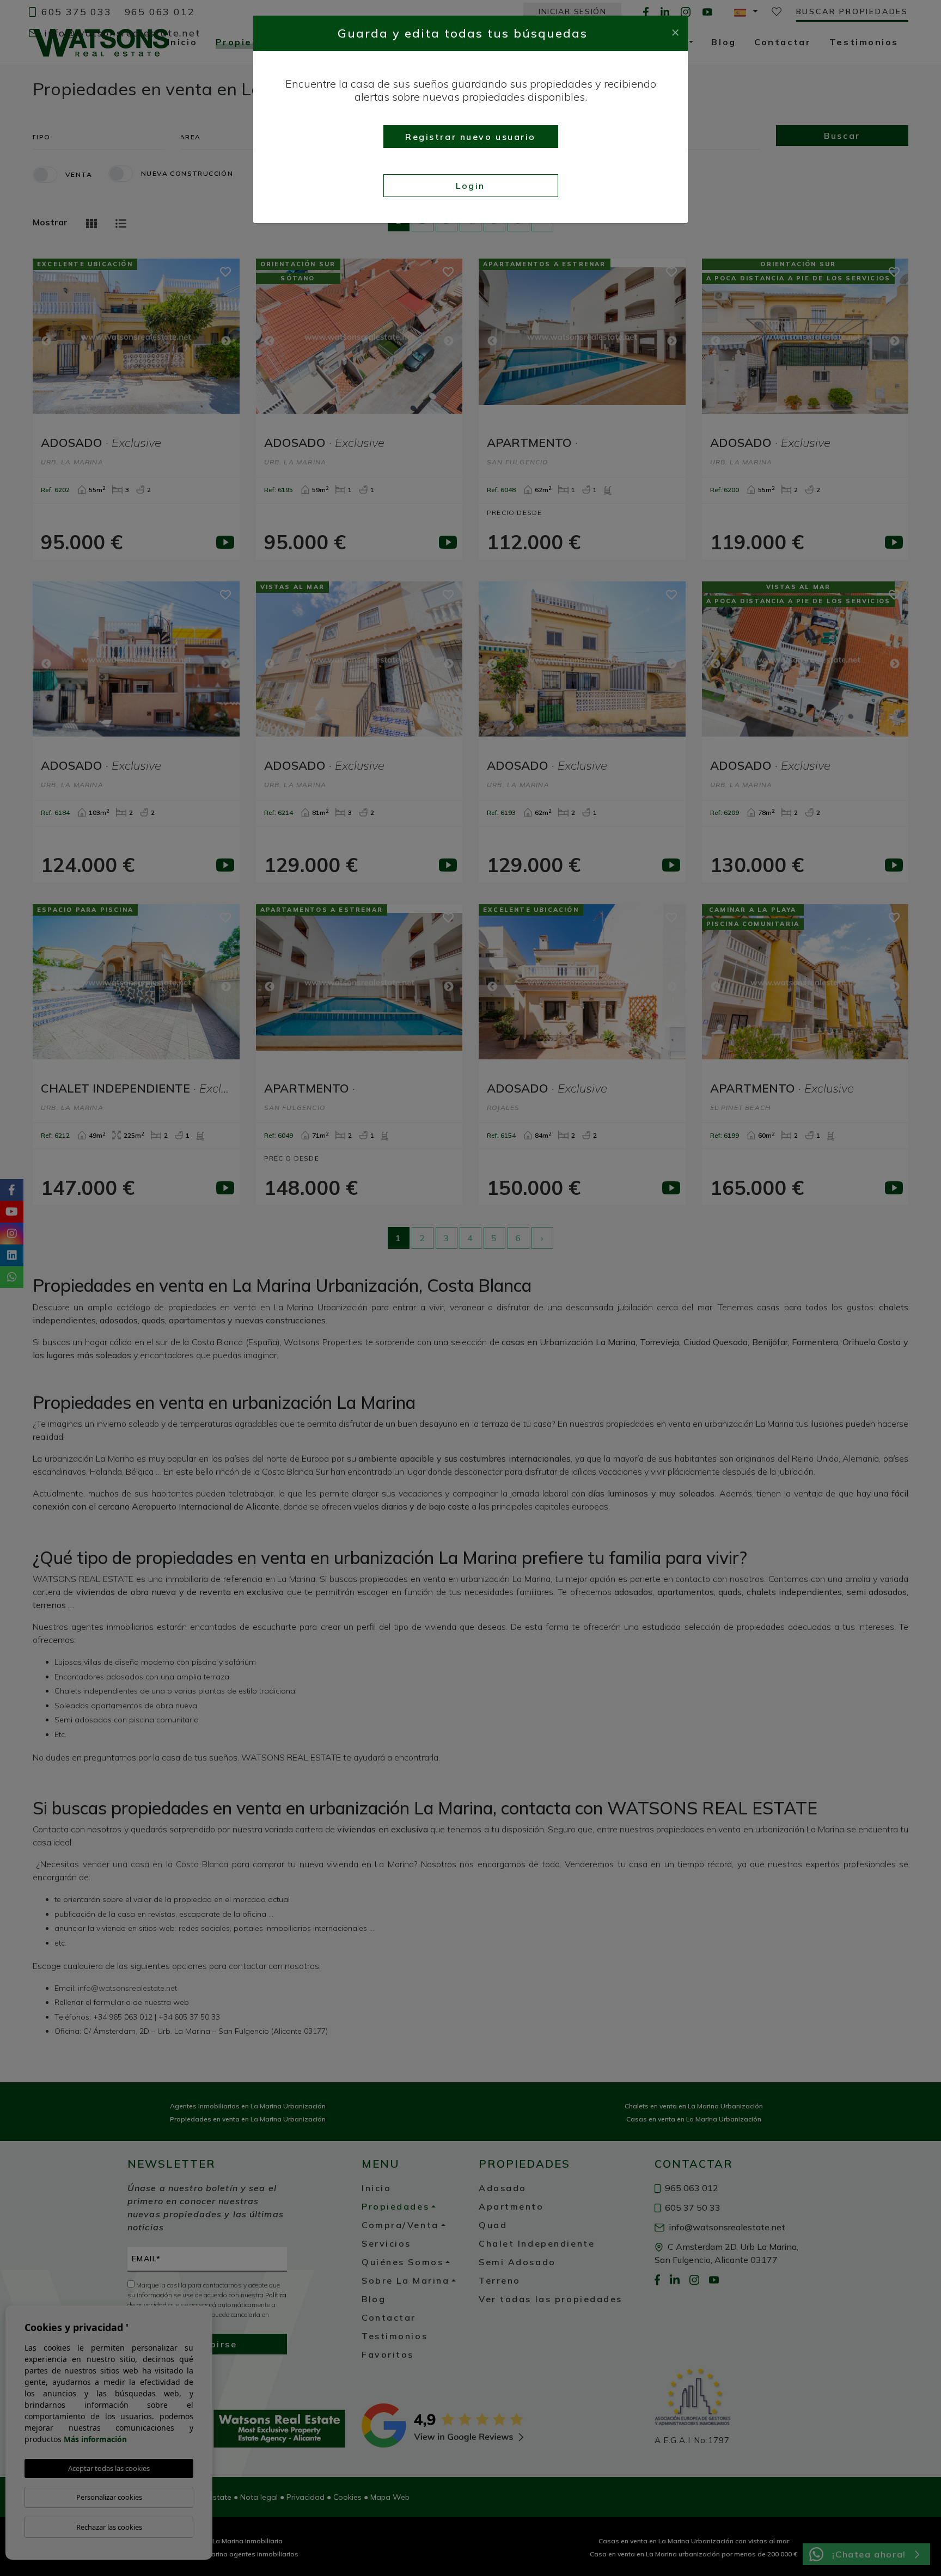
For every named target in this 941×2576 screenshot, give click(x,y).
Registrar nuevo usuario (471, 137)
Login (471, 186)
